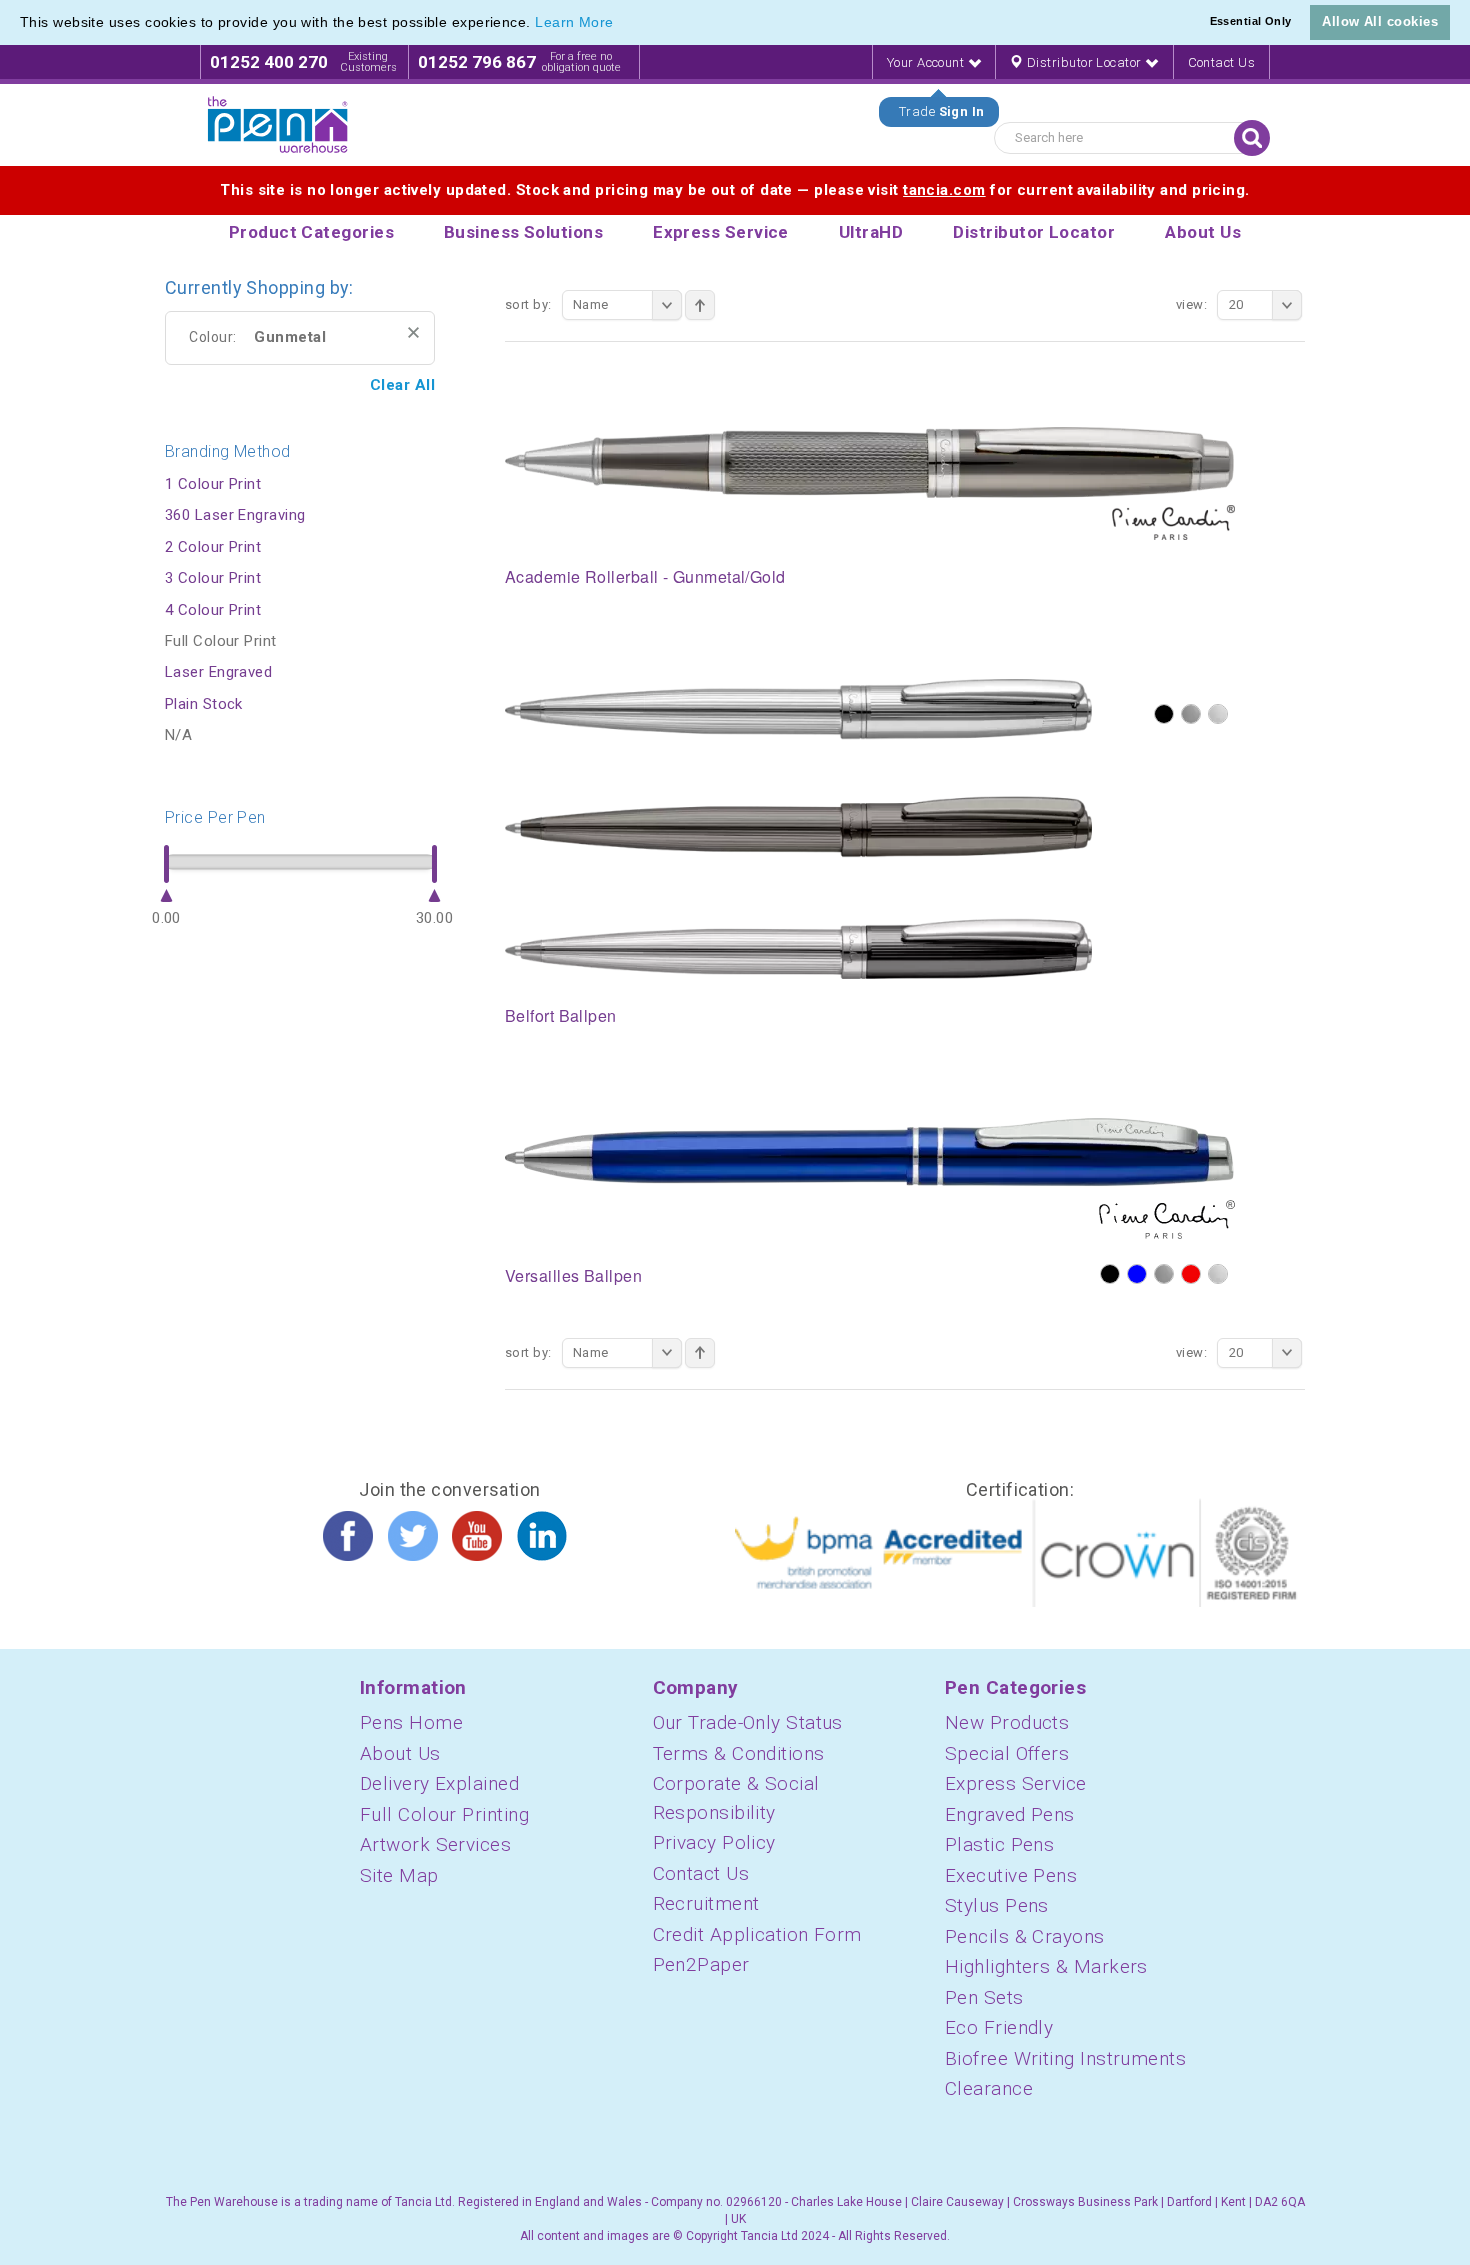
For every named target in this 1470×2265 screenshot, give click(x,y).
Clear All (402, 385)
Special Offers (1007, 1753)
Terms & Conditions (739, 1753)
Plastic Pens (999, 1844)
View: (1191, 304)
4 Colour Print (213, 610)
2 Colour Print (213, 547)
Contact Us (1222, 62)
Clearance (989, 2088)
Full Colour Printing (444, 1814)
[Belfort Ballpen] (798, 828)
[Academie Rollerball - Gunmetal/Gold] (870, 482)
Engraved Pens (1010, 1814)
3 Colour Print (213, 578)
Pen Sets (984, 1997)
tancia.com (944, 190)
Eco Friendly (999, 2027)
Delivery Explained (439, 1783)
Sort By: (528, 304)
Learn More (574, 22)
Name (591, 304)
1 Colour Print (213, 484)
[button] (621, 24)
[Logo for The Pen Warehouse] (278, 125)
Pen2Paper (701, 1964)
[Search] (1252, 138)
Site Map (399, 1875)
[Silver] (1218, 714)
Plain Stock (204, 704)
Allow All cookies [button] (1380, 21)
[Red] (1191, 1274)
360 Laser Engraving (235, 515)
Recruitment (706, 1903)
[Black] (1164, 714)
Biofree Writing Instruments (1065, 2058)
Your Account (927, 62)
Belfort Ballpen (561, 1015)
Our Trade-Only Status (748, 1722)
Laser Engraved (218, 672)
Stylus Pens (997, 1905)
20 (1236, 304)
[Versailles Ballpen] (870, 1177)
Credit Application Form (757, 1934)
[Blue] (1137, 1274)
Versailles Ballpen (573, 1275)
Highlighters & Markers (1046, 1966)
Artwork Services (435, 1844)
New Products (1007, 1722)
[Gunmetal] (1191, 714)
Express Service (1016, 1783)
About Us (400, 1753)
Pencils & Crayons (1025, 1936)
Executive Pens (1011, 1875)
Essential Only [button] (1251, 21)
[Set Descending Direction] (700, 305)
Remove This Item (413, 332)
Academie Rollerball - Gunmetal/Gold (645, 576)
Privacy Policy (714, 1842)
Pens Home (411, 1722)
